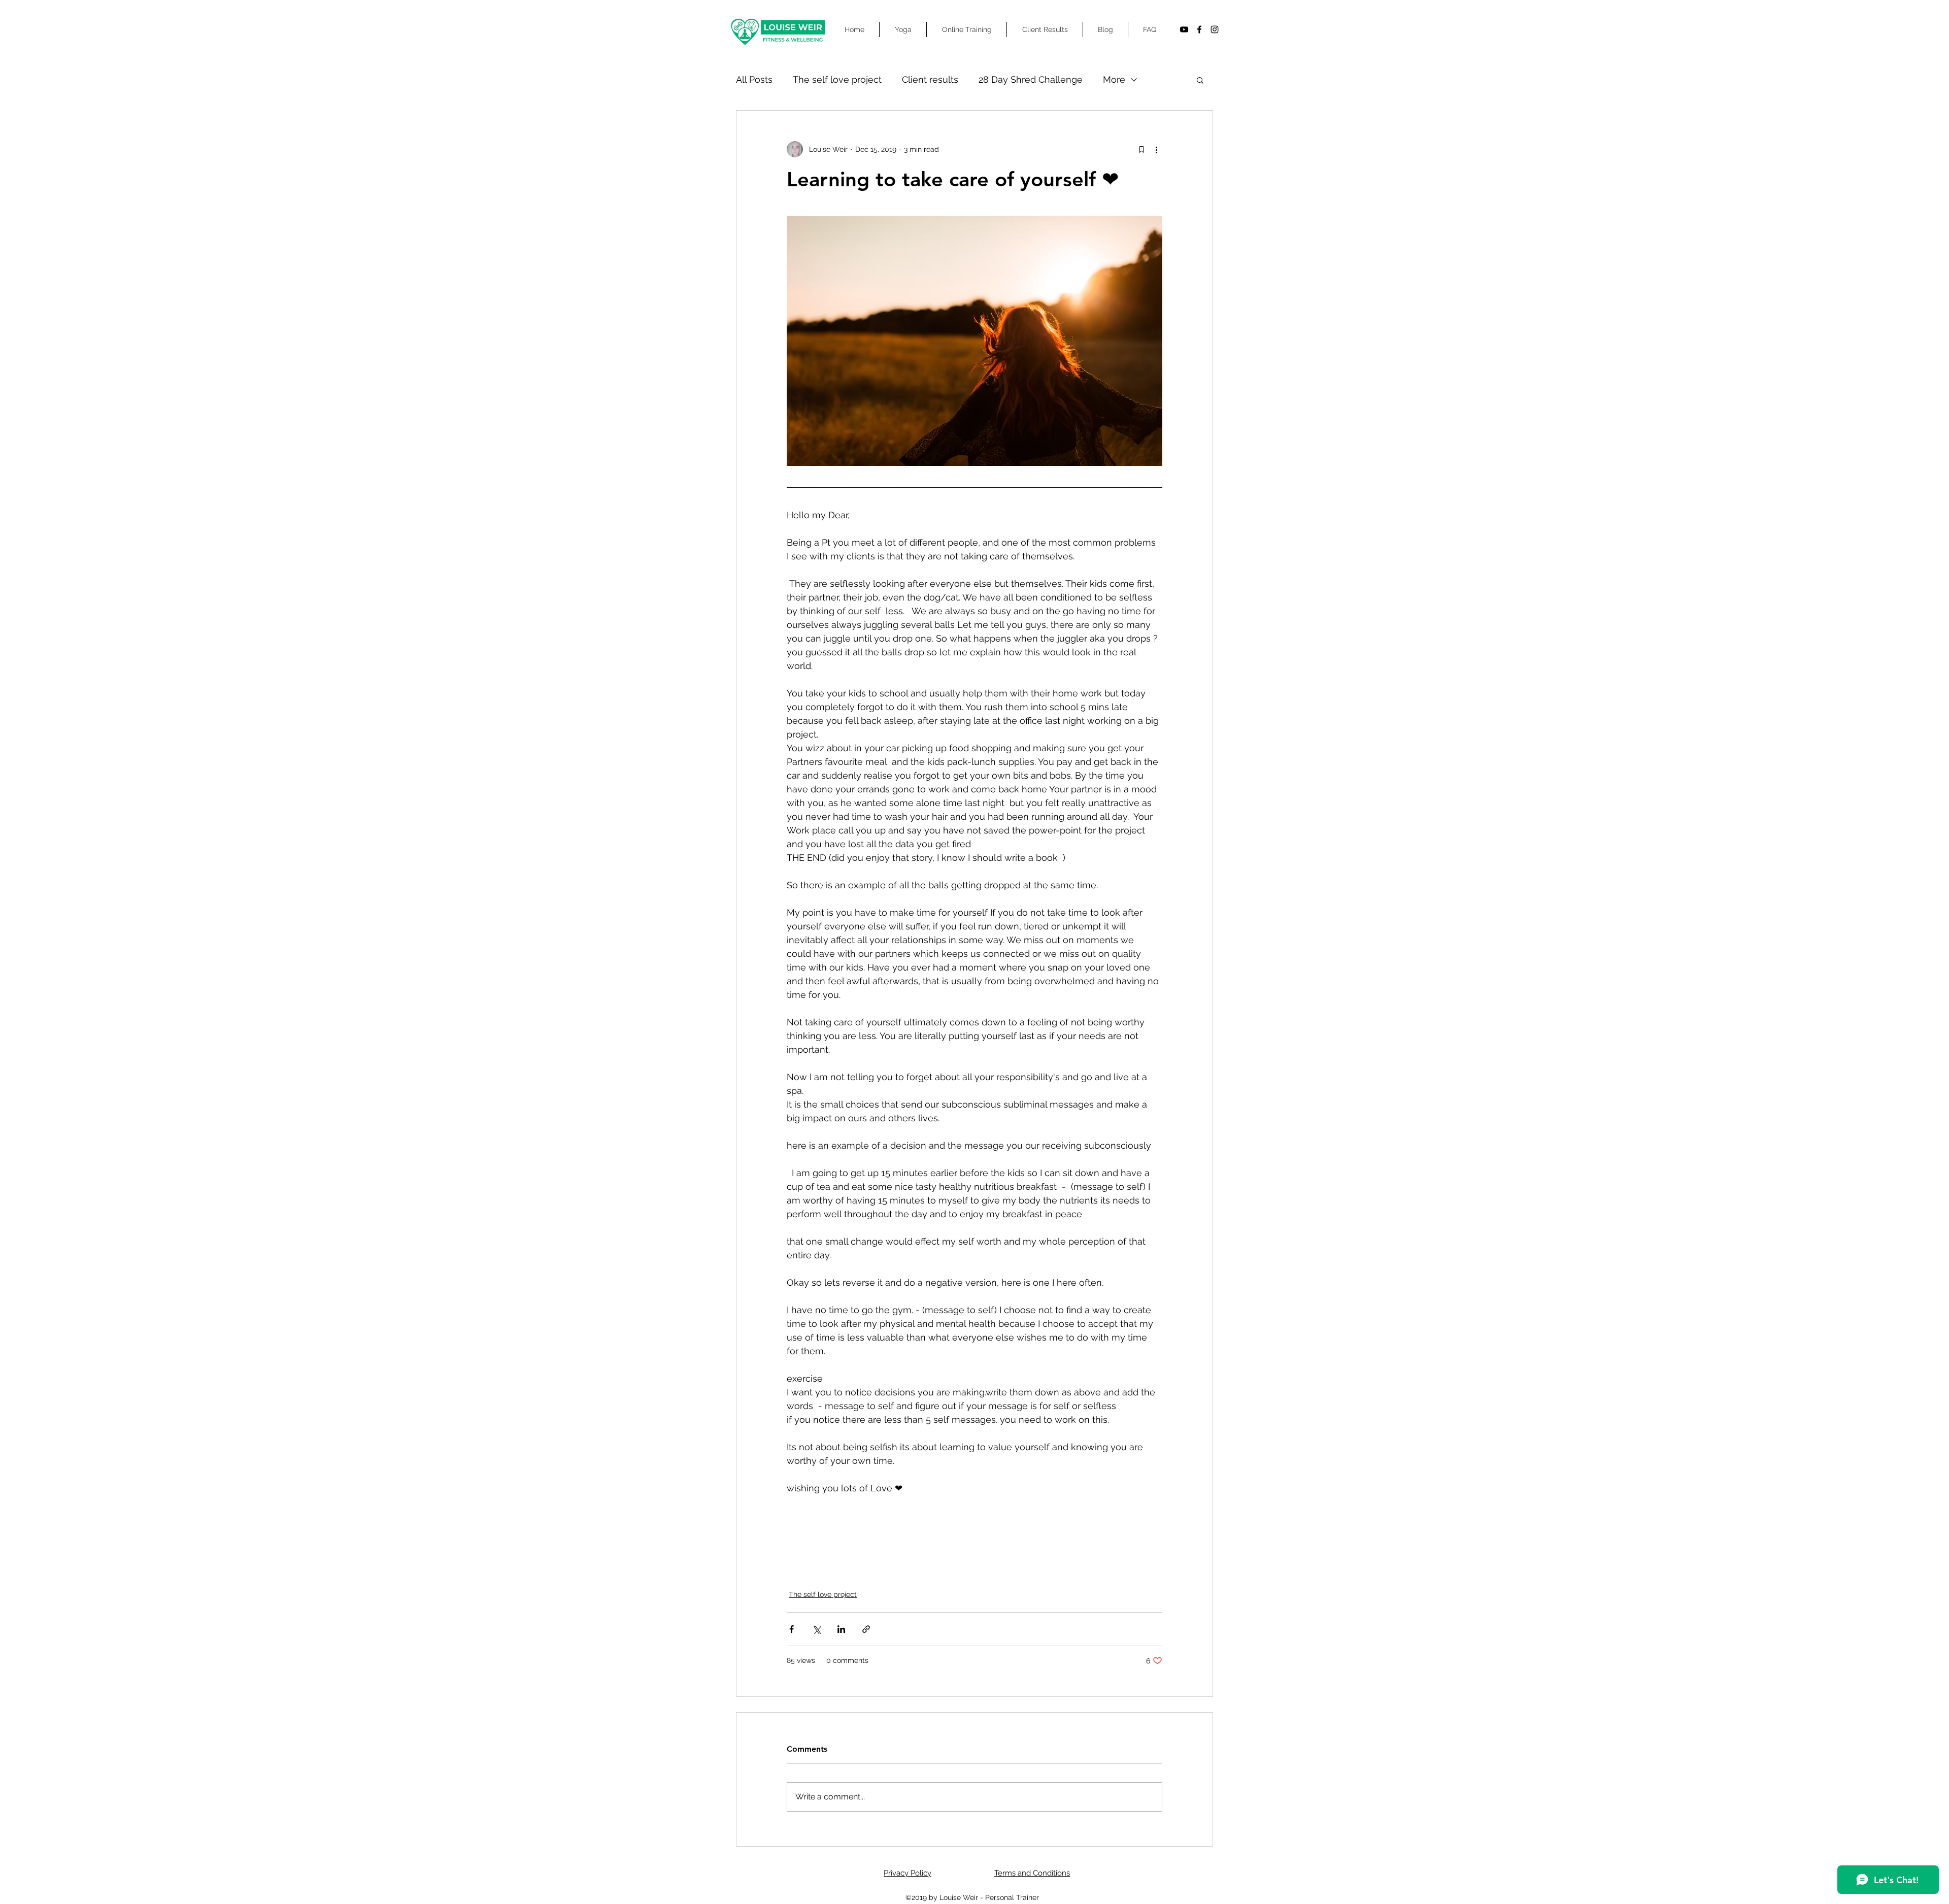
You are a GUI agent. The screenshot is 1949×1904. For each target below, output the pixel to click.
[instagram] (1215, 29)
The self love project (837, 79)
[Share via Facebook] (792, 1629)
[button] (1200, 80)
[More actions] (1156, 149)
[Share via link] (866, 1629)
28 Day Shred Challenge (1031, 79)
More (1114, 79)
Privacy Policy (908, 1873)
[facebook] (1199, 29)
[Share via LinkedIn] (841, 1629)
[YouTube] (1184, 29)
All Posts (754, 79)
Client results (930, 79)
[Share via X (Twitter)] (816, 1629)
